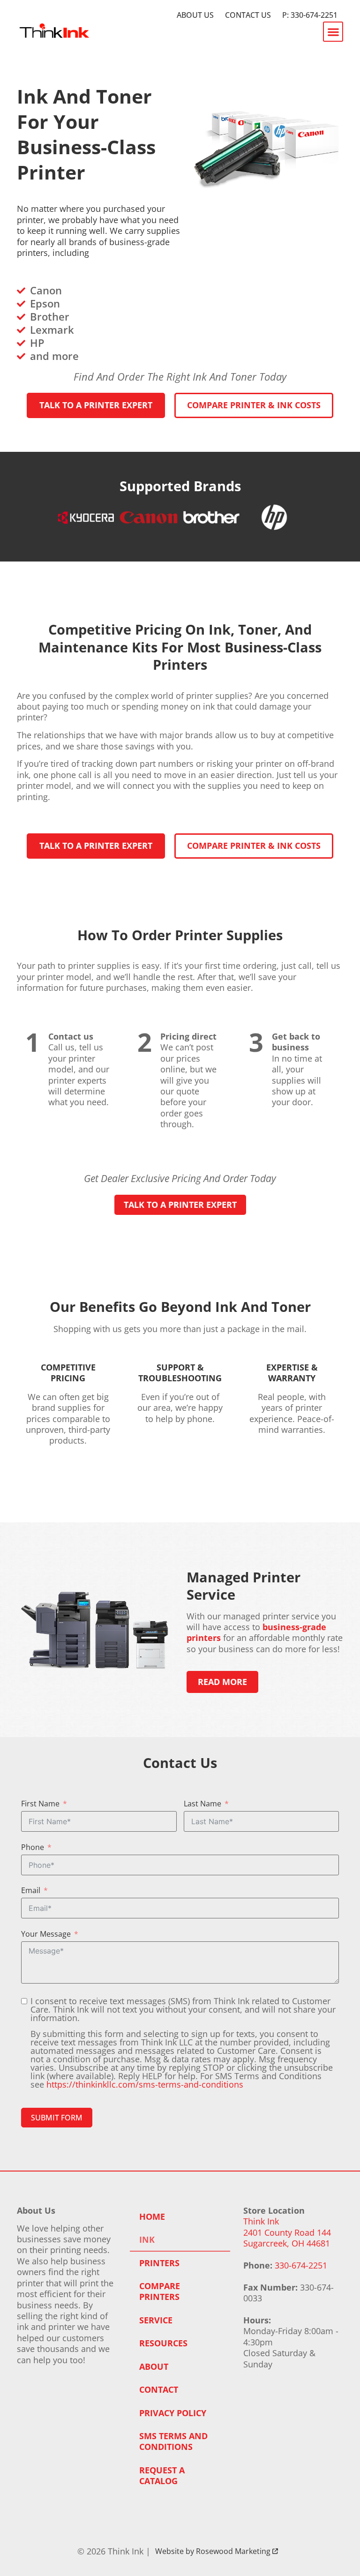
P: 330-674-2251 (310, 15)
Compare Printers (160, 2291)
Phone (33, 1847)
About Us (195, 15)
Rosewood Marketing (237, 2551)
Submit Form (57, 2118)
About (154, 2366)
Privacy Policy (173, 2413)
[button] (333, 32)
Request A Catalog (162, 2475)
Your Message (46, 1934)
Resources (163, 2343)
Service (156, 2320)
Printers (159, 2263)
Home (152, 2217)
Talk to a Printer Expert (180, 1205)
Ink (147, 2239)
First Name (40, 1804)
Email (31, 1891)
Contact (159, 2389)
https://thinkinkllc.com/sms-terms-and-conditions (145, 2084)
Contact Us (248, 15)
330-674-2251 (301, 2265)
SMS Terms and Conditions (173, 2441)
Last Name (202, 1804)
